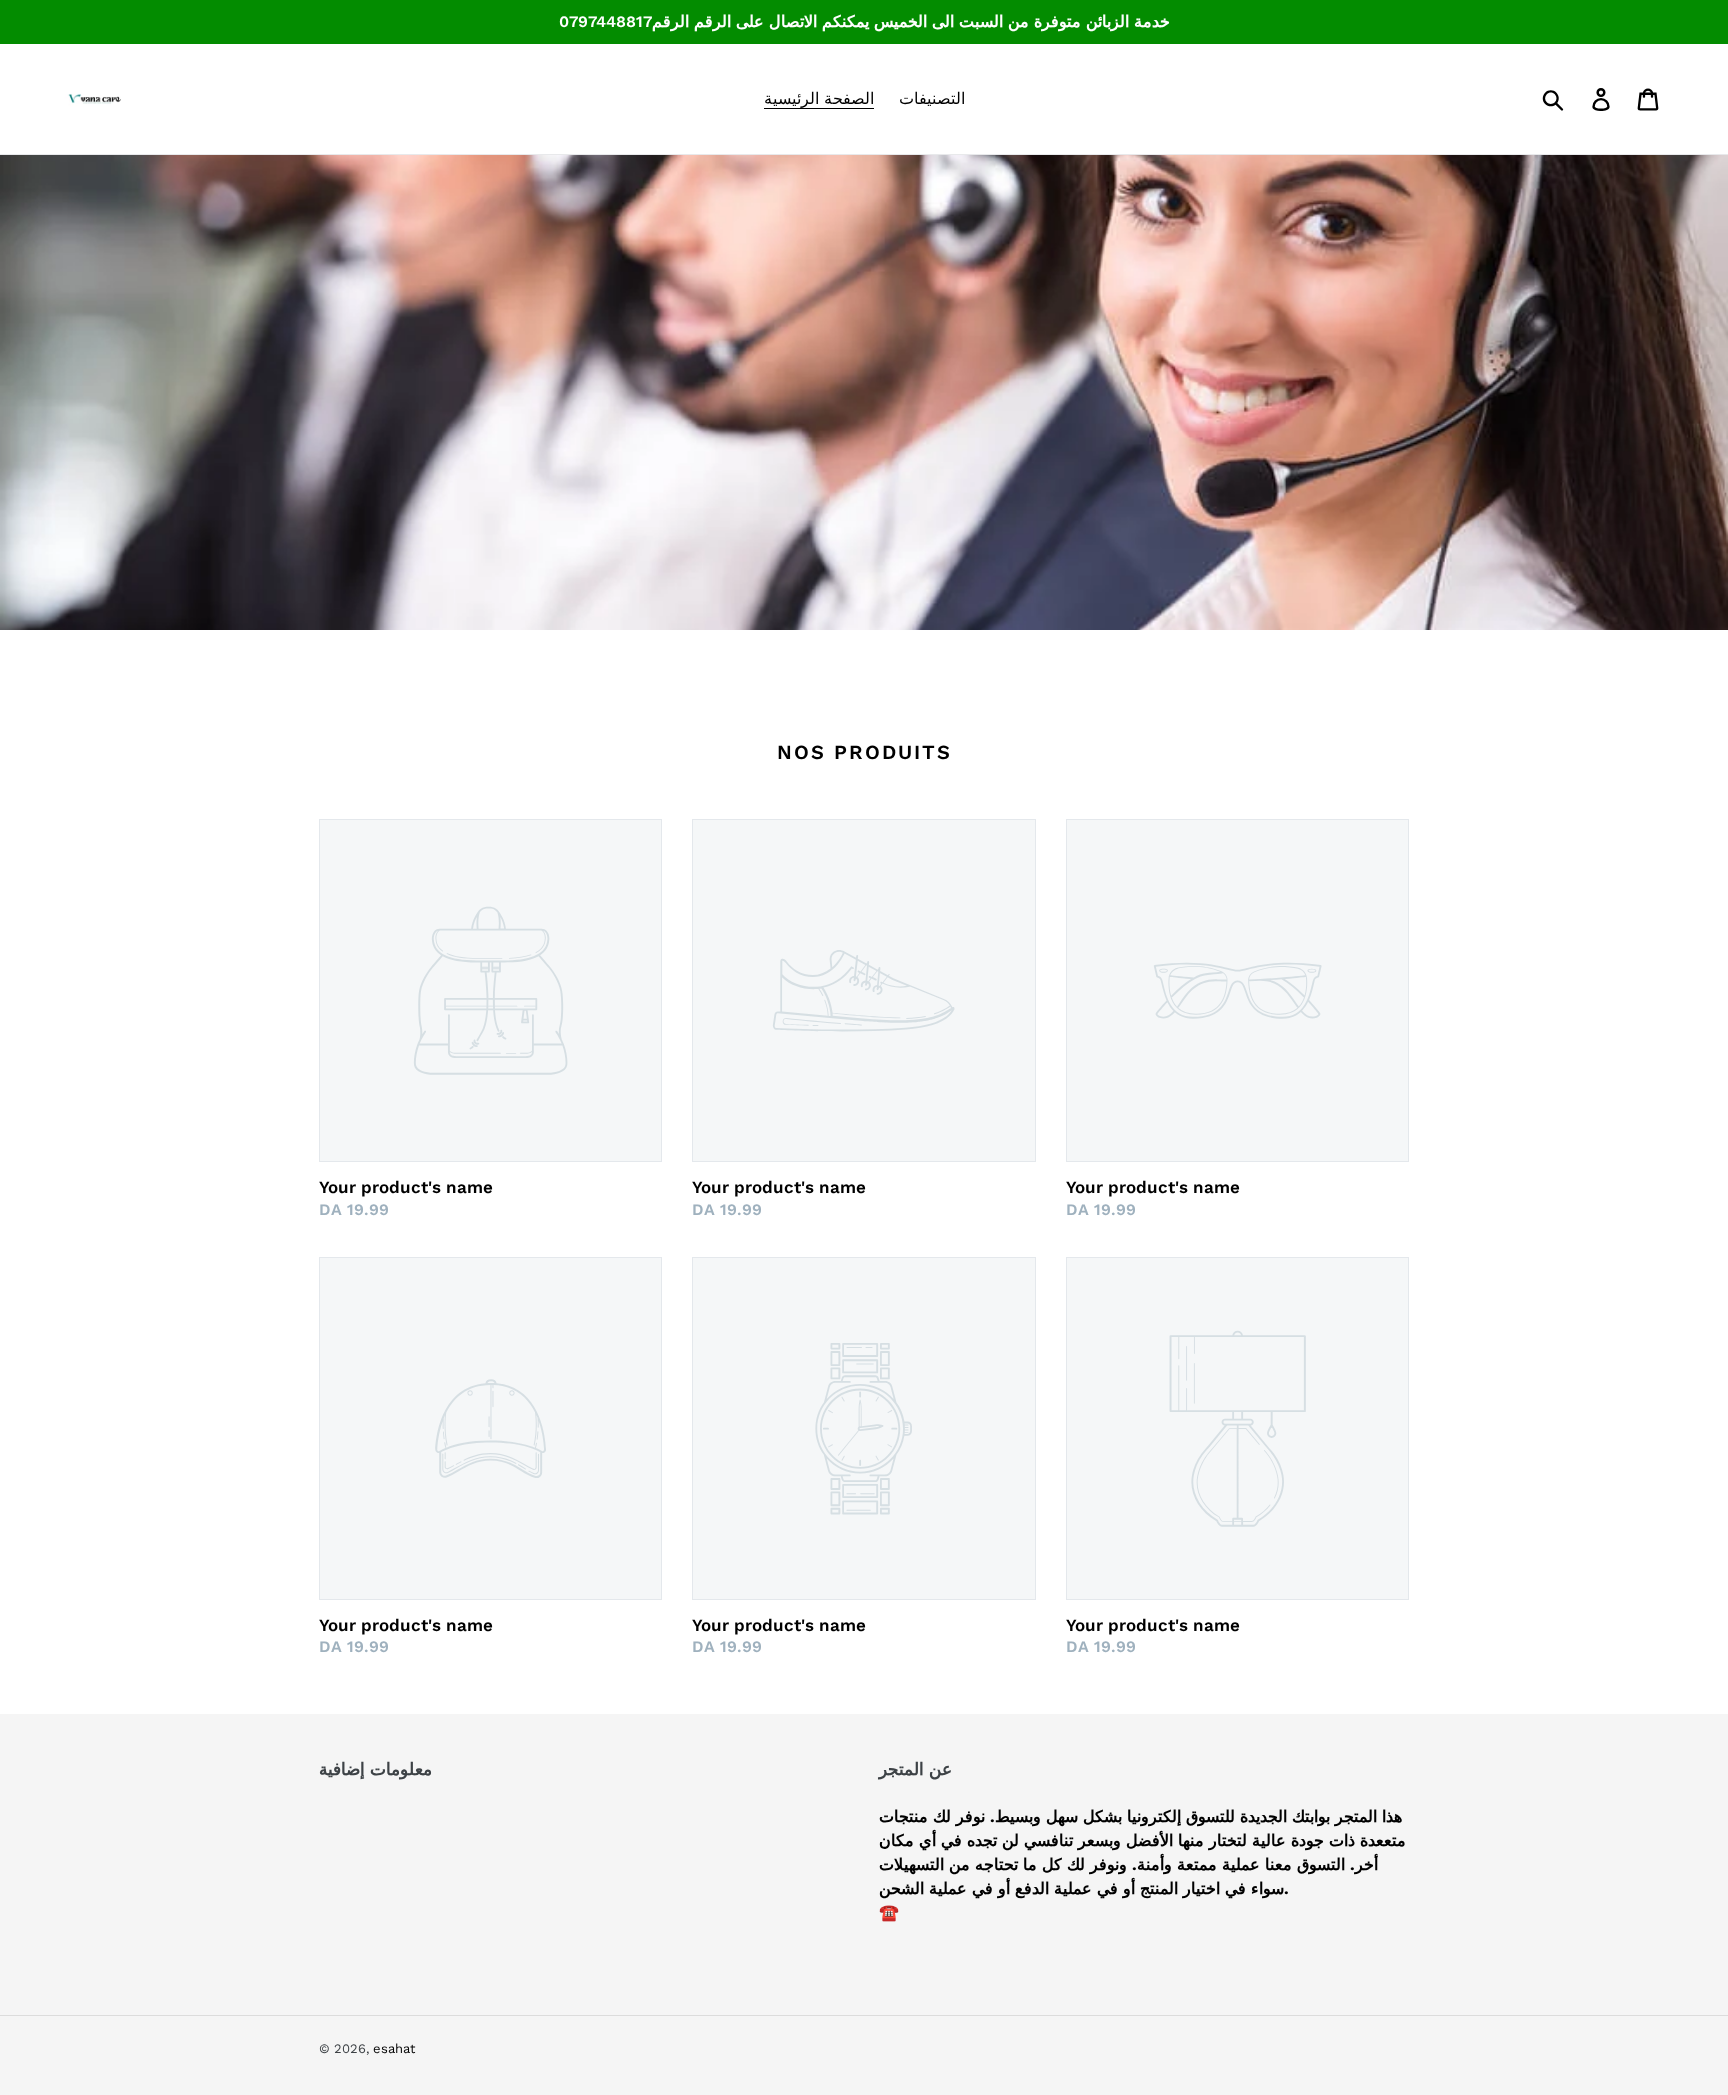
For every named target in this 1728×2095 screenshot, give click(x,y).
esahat (394, 2048)
